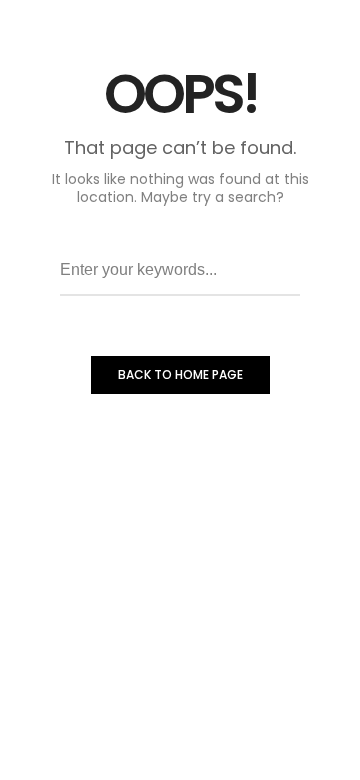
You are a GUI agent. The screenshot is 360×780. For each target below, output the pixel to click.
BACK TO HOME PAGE (180, 374)
